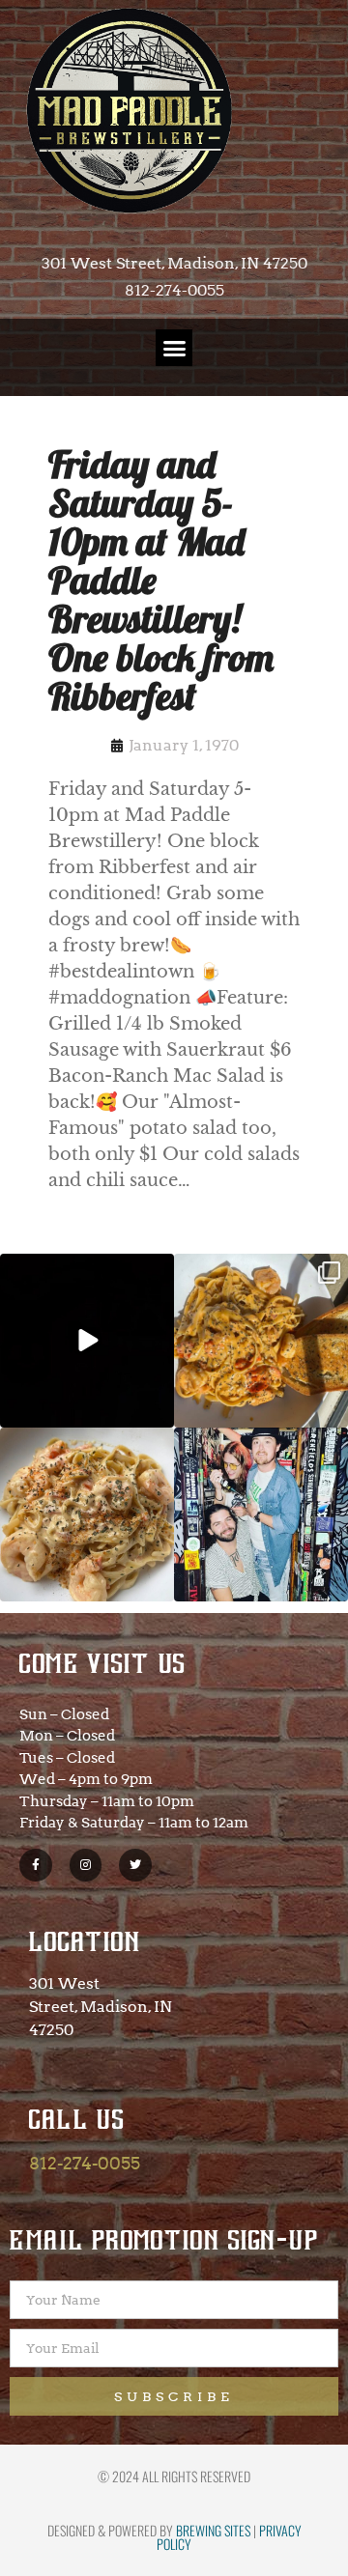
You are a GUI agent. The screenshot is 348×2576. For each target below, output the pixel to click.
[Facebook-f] (36, 1865)
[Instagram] (86, 1865)
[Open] (87, 1341)
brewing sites (213, 2530)
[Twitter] (135, 1865)
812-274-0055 (85, 2163)
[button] (174, 348)
